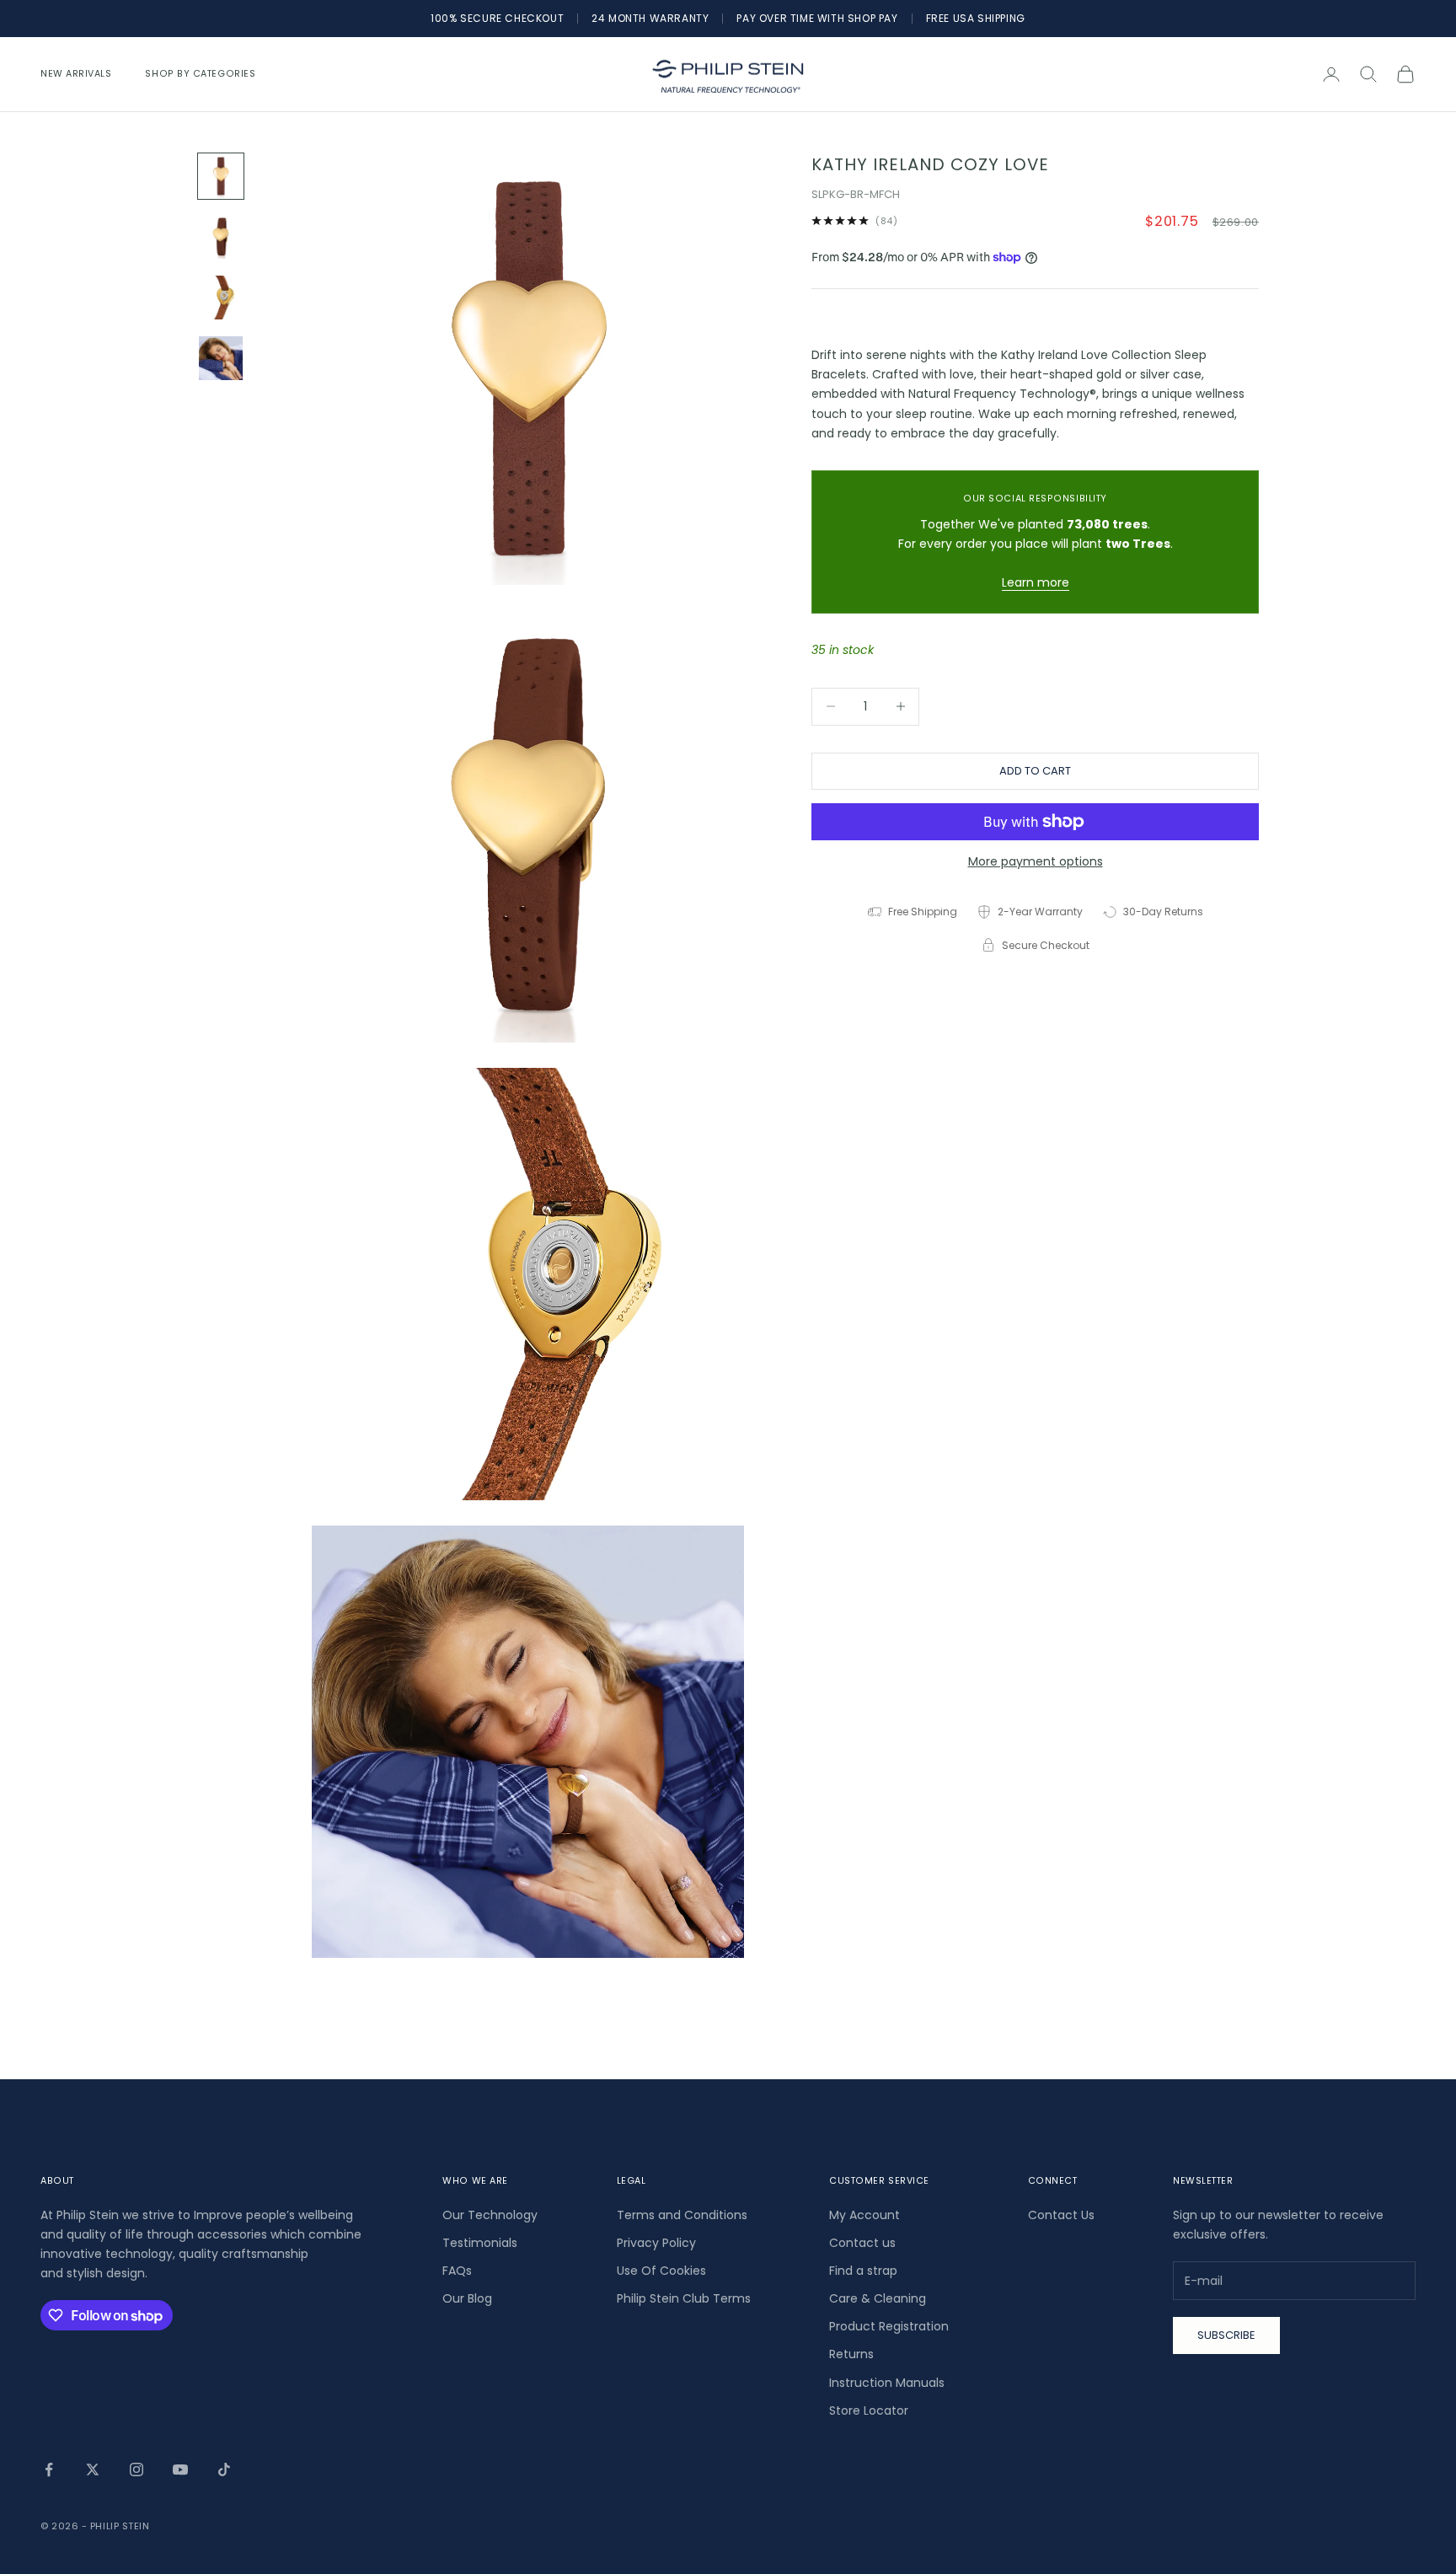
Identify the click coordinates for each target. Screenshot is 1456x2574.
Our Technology (490, 2215)
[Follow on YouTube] (180, 2469)
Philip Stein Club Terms (684, 2298)
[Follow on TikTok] (224, 2469)
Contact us (862, 2243)
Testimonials (480, 2243)
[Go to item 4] (221, 358)
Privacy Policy (656, 2243)
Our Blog (467, 2298)
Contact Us (1061, 2215)
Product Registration (889, 2326)
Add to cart (1035, 771)
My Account (864, 2215)
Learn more (1036, 582)
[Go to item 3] (221, 298)
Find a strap (863, 2271)
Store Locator (869, 2410)
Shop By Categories (200, 74)
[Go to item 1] (221, 176)
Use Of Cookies (661, 2271)
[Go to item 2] (221, 237)
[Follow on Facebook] (49, 2469)
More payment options (1036, 861)
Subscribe (1226, 2335)
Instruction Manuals (887, 2383)
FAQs (457, 2271)
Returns (851, 2354)
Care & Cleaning (878, 2298)
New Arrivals (76, 74)
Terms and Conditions (682, 2215)
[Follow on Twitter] (93, 2469)
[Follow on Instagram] (136, 2469)
